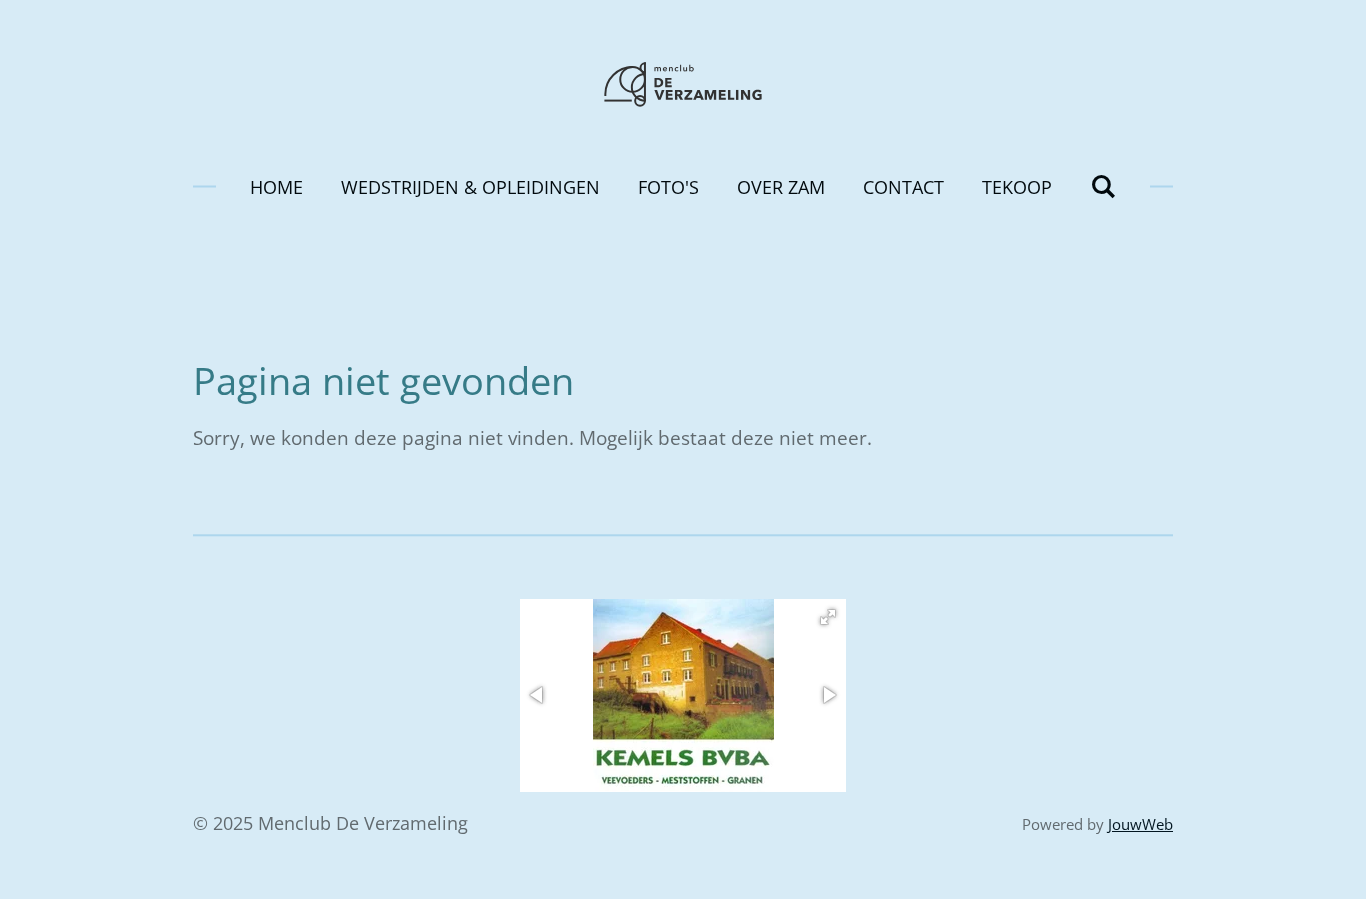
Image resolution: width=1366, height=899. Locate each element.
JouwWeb (1140, 824)
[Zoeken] (1102, 186)
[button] (828, 617)
